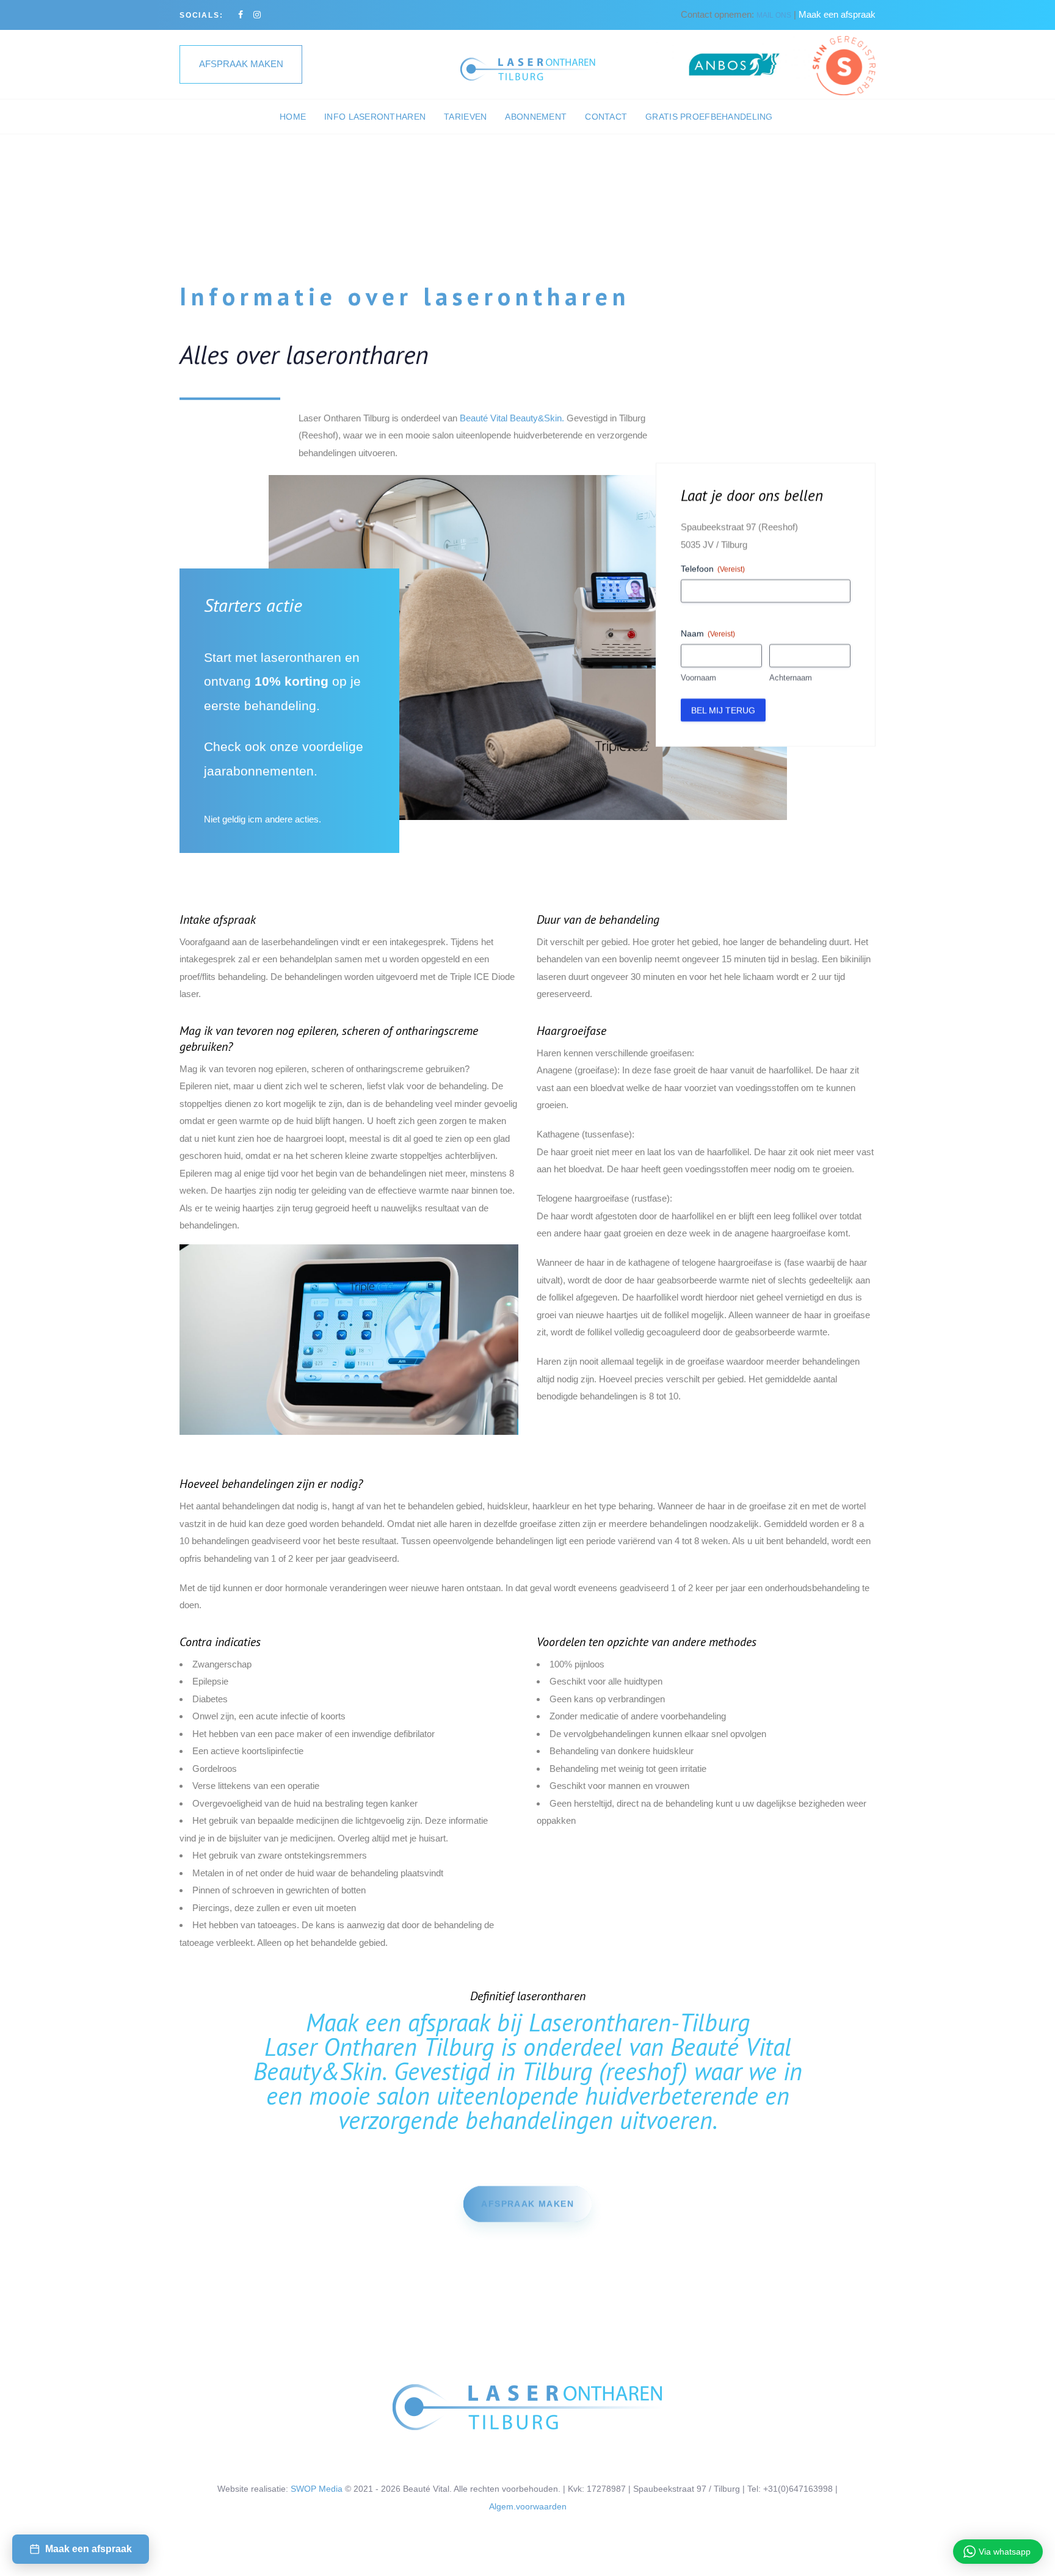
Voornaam (698, 677)
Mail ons (774, 15)
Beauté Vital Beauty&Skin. (512, 418)
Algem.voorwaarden (528, 2506)
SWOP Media (317, 2489)
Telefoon (713, 568)
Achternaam (791, 677)
